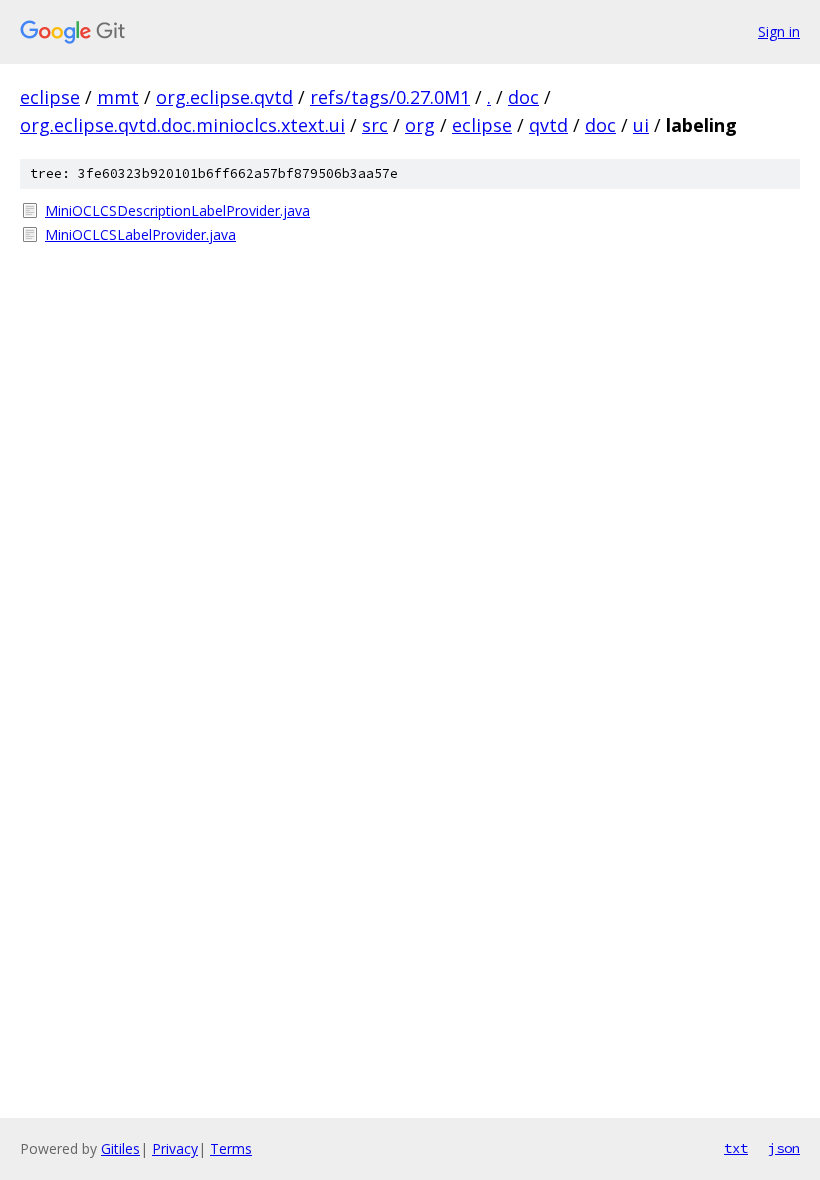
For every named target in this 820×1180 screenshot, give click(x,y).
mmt (118, 97)
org (420, 125)
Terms (231, 1148)
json (784, 1148)
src (375, 125)
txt (736, 1148)
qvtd (548, 125)
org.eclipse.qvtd (224, 97)
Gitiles (120, 1148)
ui (641, 125)
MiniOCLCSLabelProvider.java (140, 234)
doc (523, 97)
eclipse (50, 97)
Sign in (779, 31)
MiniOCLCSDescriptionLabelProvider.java (177, 210)
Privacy (175, 1148)
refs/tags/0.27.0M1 (390, 97)
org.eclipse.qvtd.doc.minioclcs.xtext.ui (182, 125)
